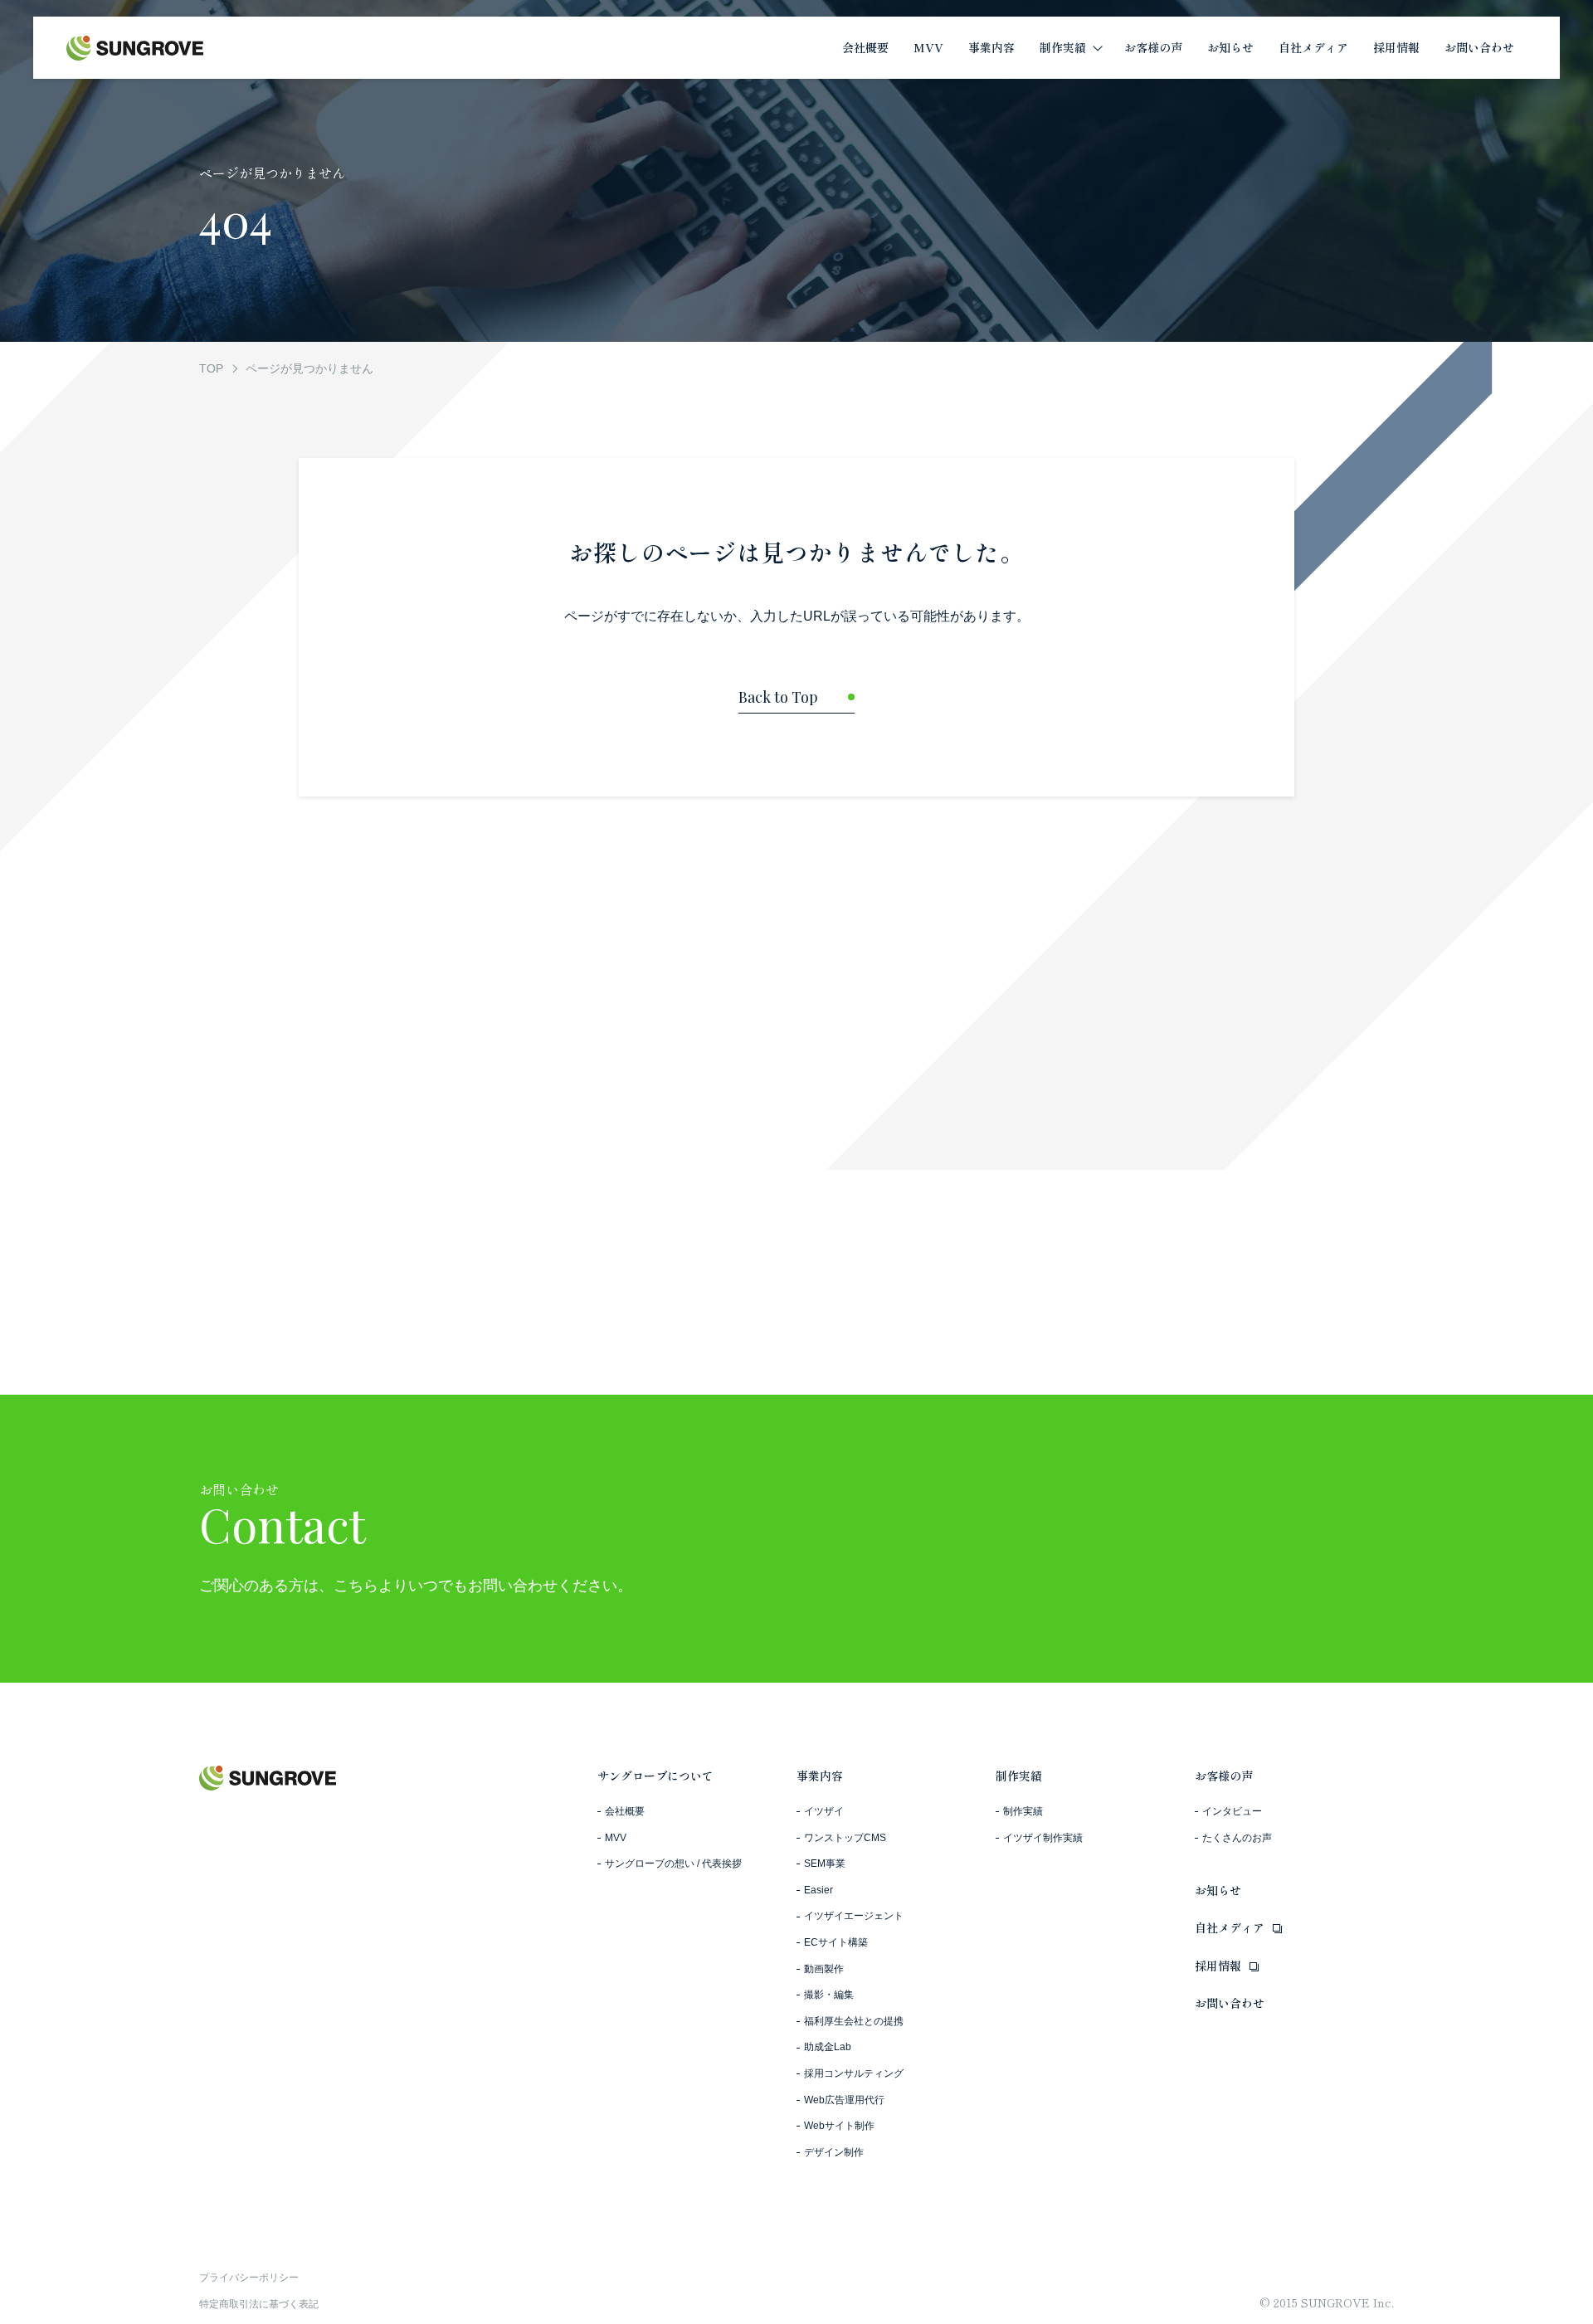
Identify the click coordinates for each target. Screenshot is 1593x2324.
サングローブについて (655, 1776)
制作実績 (1019, 1776)
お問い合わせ (1230, 2003)
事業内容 (820, 1776)
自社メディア (1230, 1927)
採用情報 (1218, 1966)
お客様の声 (1224, 1776)
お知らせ (1218, 1890)
